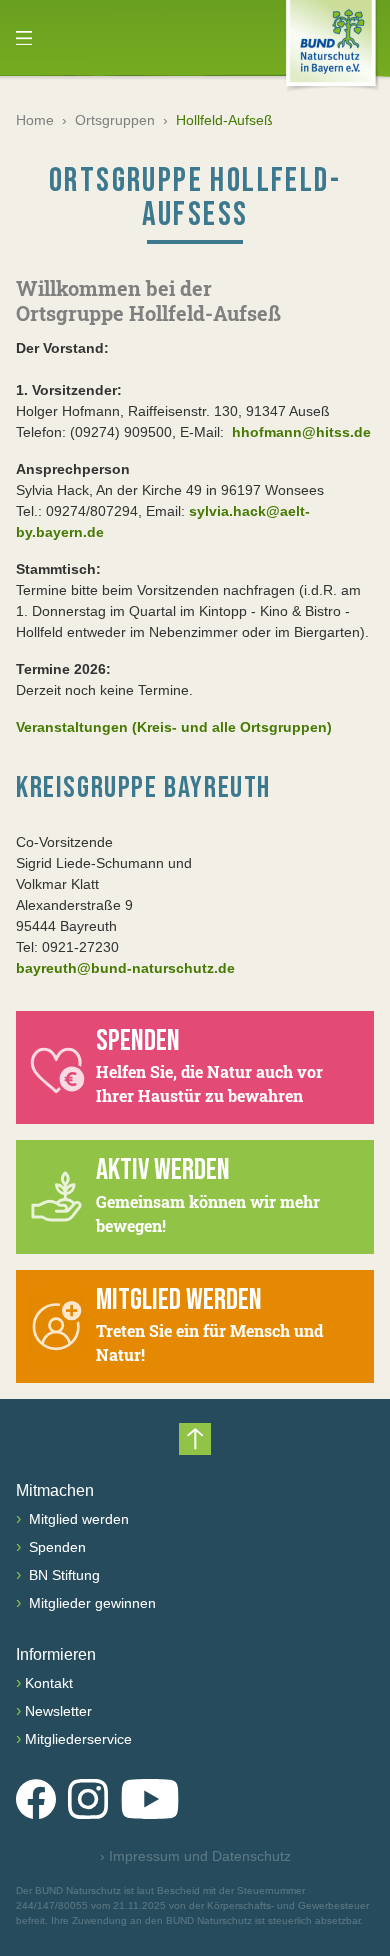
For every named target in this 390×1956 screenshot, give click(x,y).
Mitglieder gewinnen (90, 1603)
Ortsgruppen (115, 120)
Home (35, 120)
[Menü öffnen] (24, 38)
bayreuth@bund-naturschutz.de (125, 968)
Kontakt (49, 1683)
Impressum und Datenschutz (195, 1856)
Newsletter (58, 1711)
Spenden (55, 1547)
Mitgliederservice (78, 1739)
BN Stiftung (62, 1575)
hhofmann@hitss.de (299, 432)
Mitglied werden (77, 1519)
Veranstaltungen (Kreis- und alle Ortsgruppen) (174, 727)
